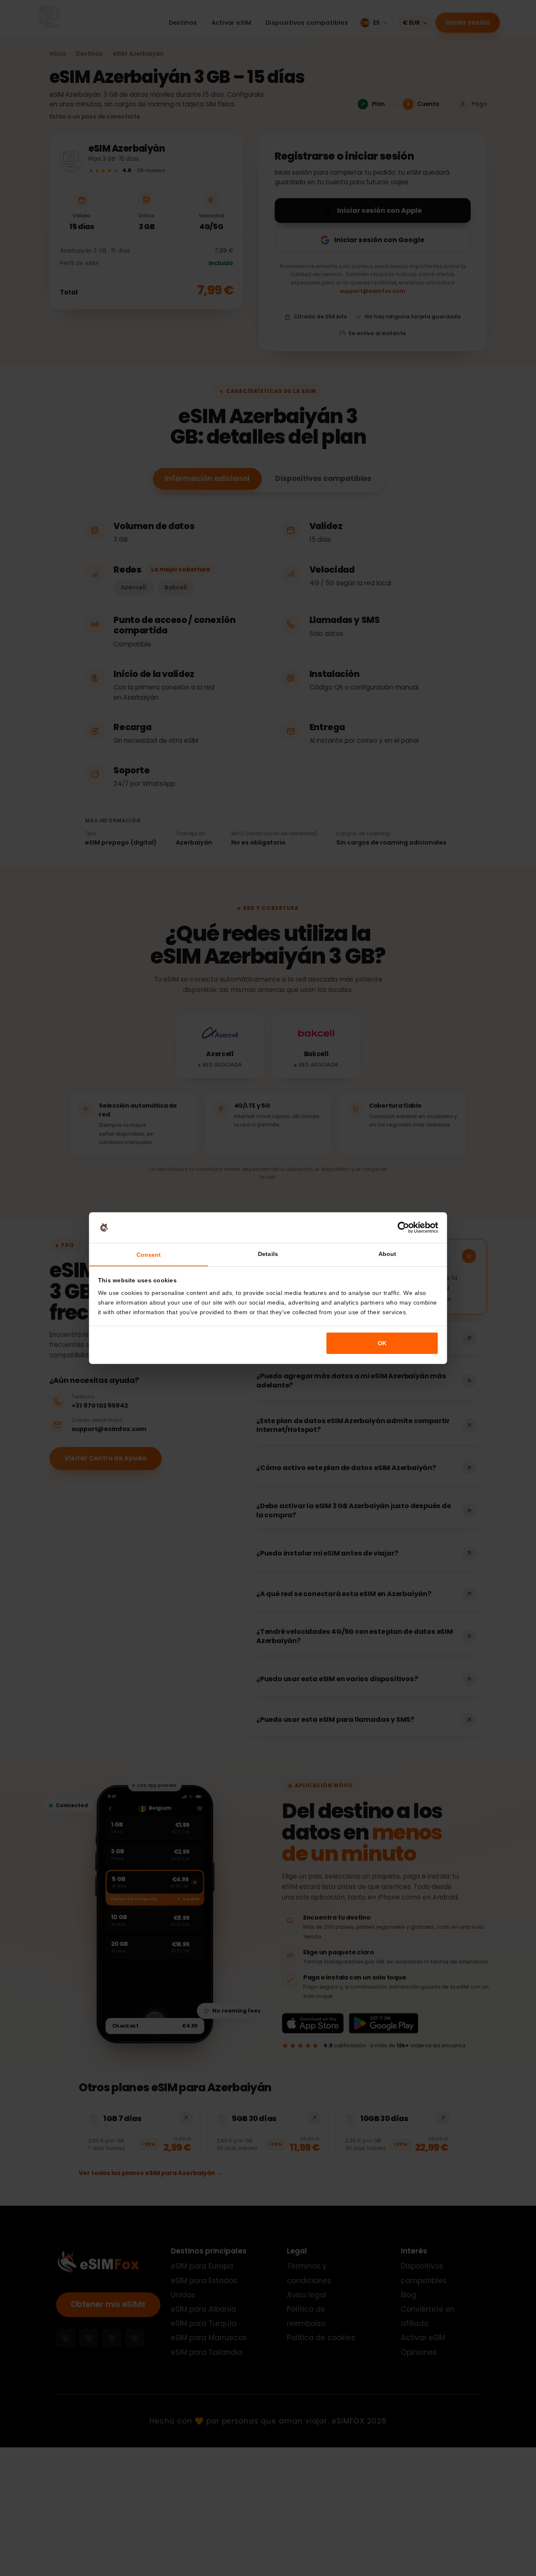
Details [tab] (268, 1254)
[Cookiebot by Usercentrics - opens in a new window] (403, 1228)
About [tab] (387, 1254)
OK (382, 1343)
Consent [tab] (149, 1255)
